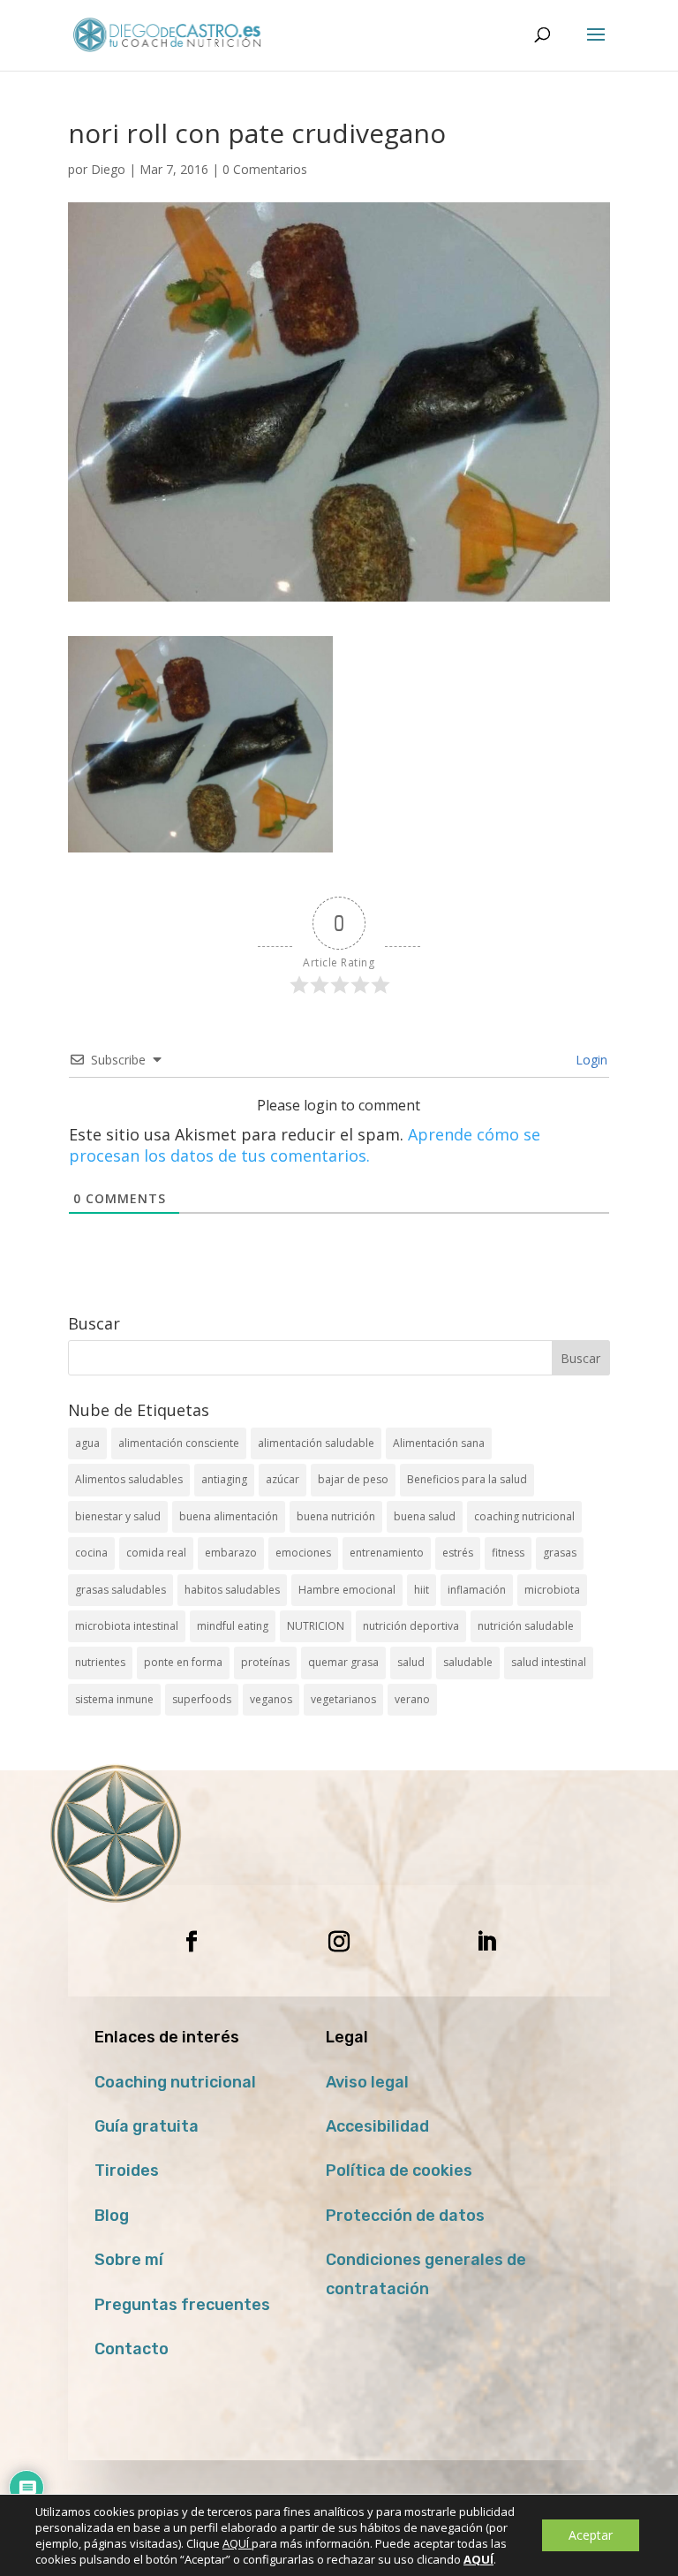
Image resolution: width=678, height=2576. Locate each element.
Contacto (132, 2349)
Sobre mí (129, 2260)
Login (590, 1060)
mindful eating (233, 1626)
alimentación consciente (179, 1443)
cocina (91, 1553)
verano (412, 1699)
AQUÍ (237, 2543)
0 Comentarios (265, 169)
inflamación (477, 1590)
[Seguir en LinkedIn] (486, 1942)
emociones (303, 1553)
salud (411, 1662)
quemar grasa (343, 1662)
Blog (112, 2216)
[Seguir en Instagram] (339, 1942)
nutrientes (100, 1662)
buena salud (425, 1516)
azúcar (282, 1479)
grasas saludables (121, 1590)
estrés (458, 1553)
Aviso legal (367, 2082)
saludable (468, 1662)
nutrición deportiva (411, 1626)
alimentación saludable (316, 1443)
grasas (560, 1553)
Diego (108, 169)
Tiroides (127, 2171)
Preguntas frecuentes (182, 2305)
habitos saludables (232, 1590)
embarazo (231, 1553)
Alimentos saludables (129, 1479)
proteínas (265, 1662)
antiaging (224, 1479)
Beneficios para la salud (467, 1479)
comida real (156, 1553)
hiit (422, 1590)
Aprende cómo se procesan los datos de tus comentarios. (305, 1145)
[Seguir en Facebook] (192, 1942)
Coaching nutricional (175, 2082)
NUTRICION (316, 1626)
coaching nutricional (524, 1516)
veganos (271, 1699)
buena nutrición (336, 1516)
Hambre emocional (347, 1590)
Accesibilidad (377, 2126)
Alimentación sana (439, 1443)
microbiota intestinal (127, 1626)
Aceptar (591, 2535)
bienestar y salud (118, 1516)
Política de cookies (399, 2171)
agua (87, 1443)
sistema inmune (114, 1699)
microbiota (552, 1590)
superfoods (202, 1699)
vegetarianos (343, 1699)
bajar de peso (353, 1479)
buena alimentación (229, 1516)
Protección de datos (405, 2216)
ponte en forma (183, 1662)
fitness (508, 1553)
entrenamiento (387, 1553)
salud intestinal (549, 1662)
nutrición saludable (526, 1626)
